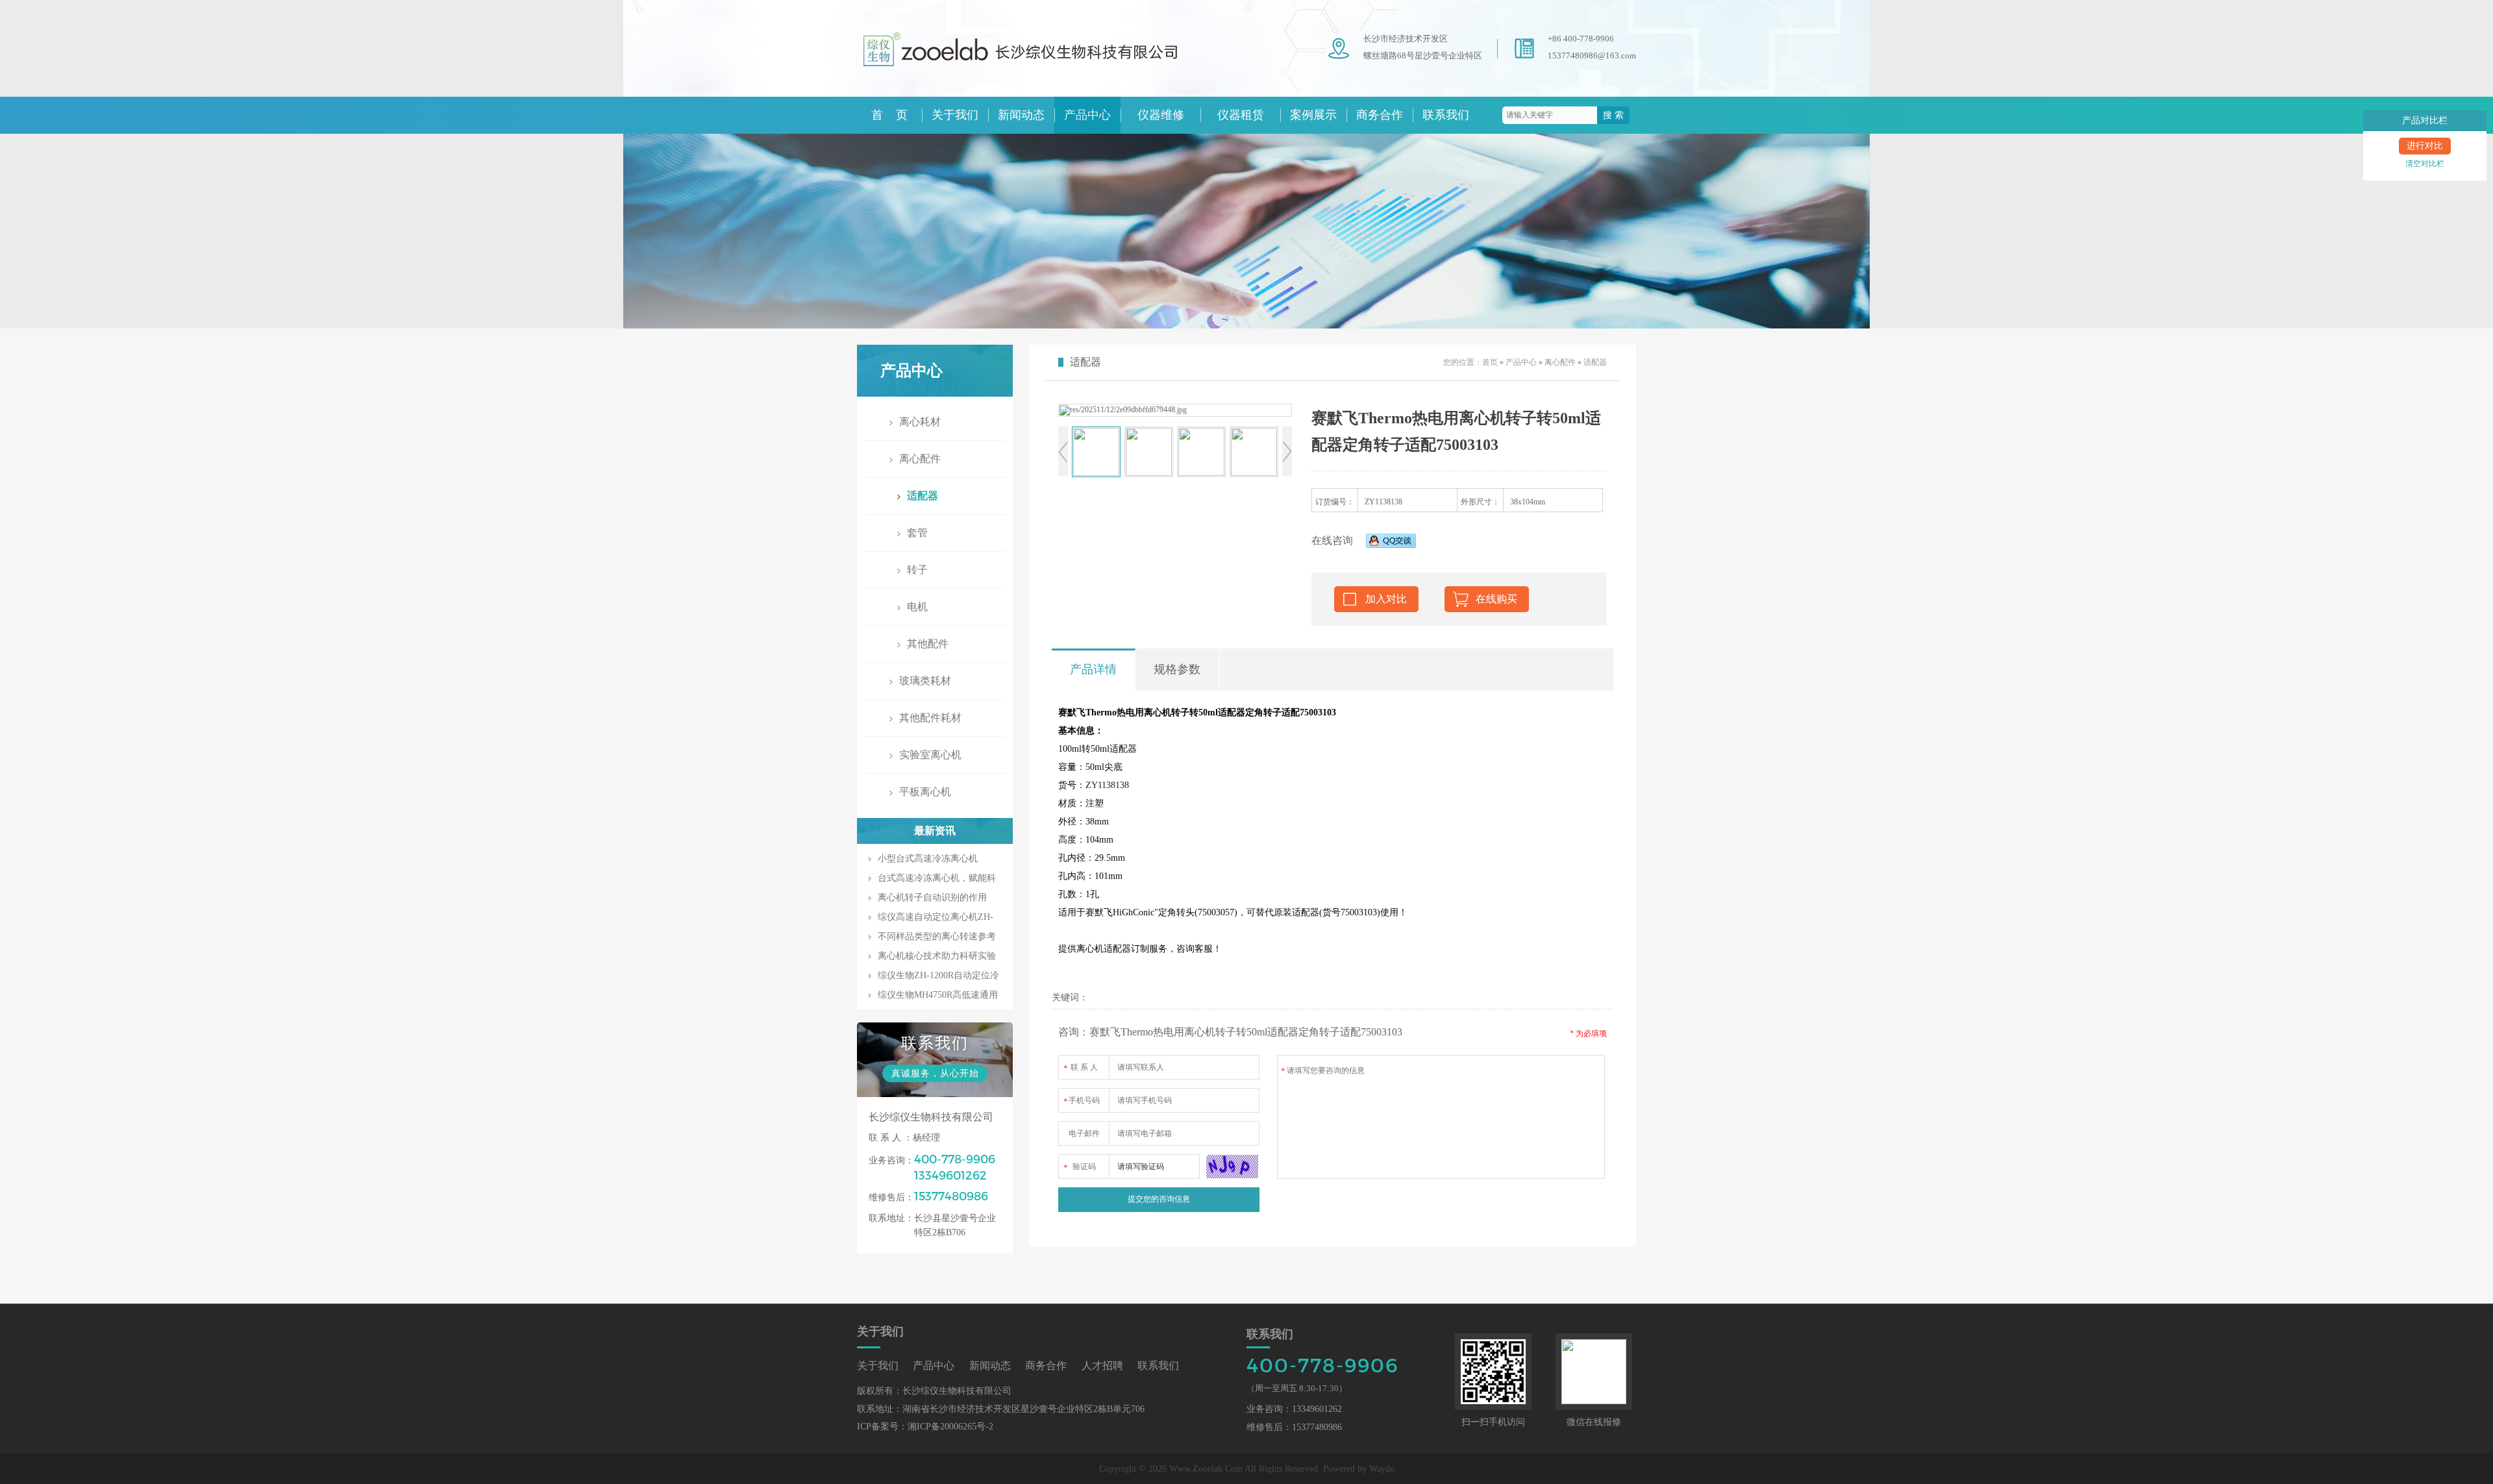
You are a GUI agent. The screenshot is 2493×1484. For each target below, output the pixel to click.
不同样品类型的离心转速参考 (937, 936)
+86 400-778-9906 (1581, 39)
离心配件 (920, 459)
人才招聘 (1102, 1366)
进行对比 (2425, 146)
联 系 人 (1081, 1068)
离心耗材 (920, 422)
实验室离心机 (930, 755)
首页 (1490, 362)
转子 (917, 570)
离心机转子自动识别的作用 (932, 897)
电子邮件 (1084, 1133)
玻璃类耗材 (925, 681)
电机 (917, 607)
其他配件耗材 (930, 718)
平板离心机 (925, 792)
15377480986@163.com (1592, 56)
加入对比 (1386, 599)
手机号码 (1082, 1101)
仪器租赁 (1241, 115)
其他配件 (928, 644)
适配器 (923, 496)
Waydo (1382, 1469)
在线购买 (1496, 599)
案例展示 (1313, 115)
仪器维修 (1161, 115)
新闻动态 (1021, 115)
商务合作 (1380, 115)
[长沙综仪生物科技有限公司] (1039, 73)
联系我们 (1446, 115)
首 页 (889, 115)
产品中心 (1087, 115)
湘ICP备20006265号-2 (950, 1427)
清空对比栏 (2425, 164)
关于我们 (955, 115)
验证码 (1080, 1167)
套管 (917, 533)
